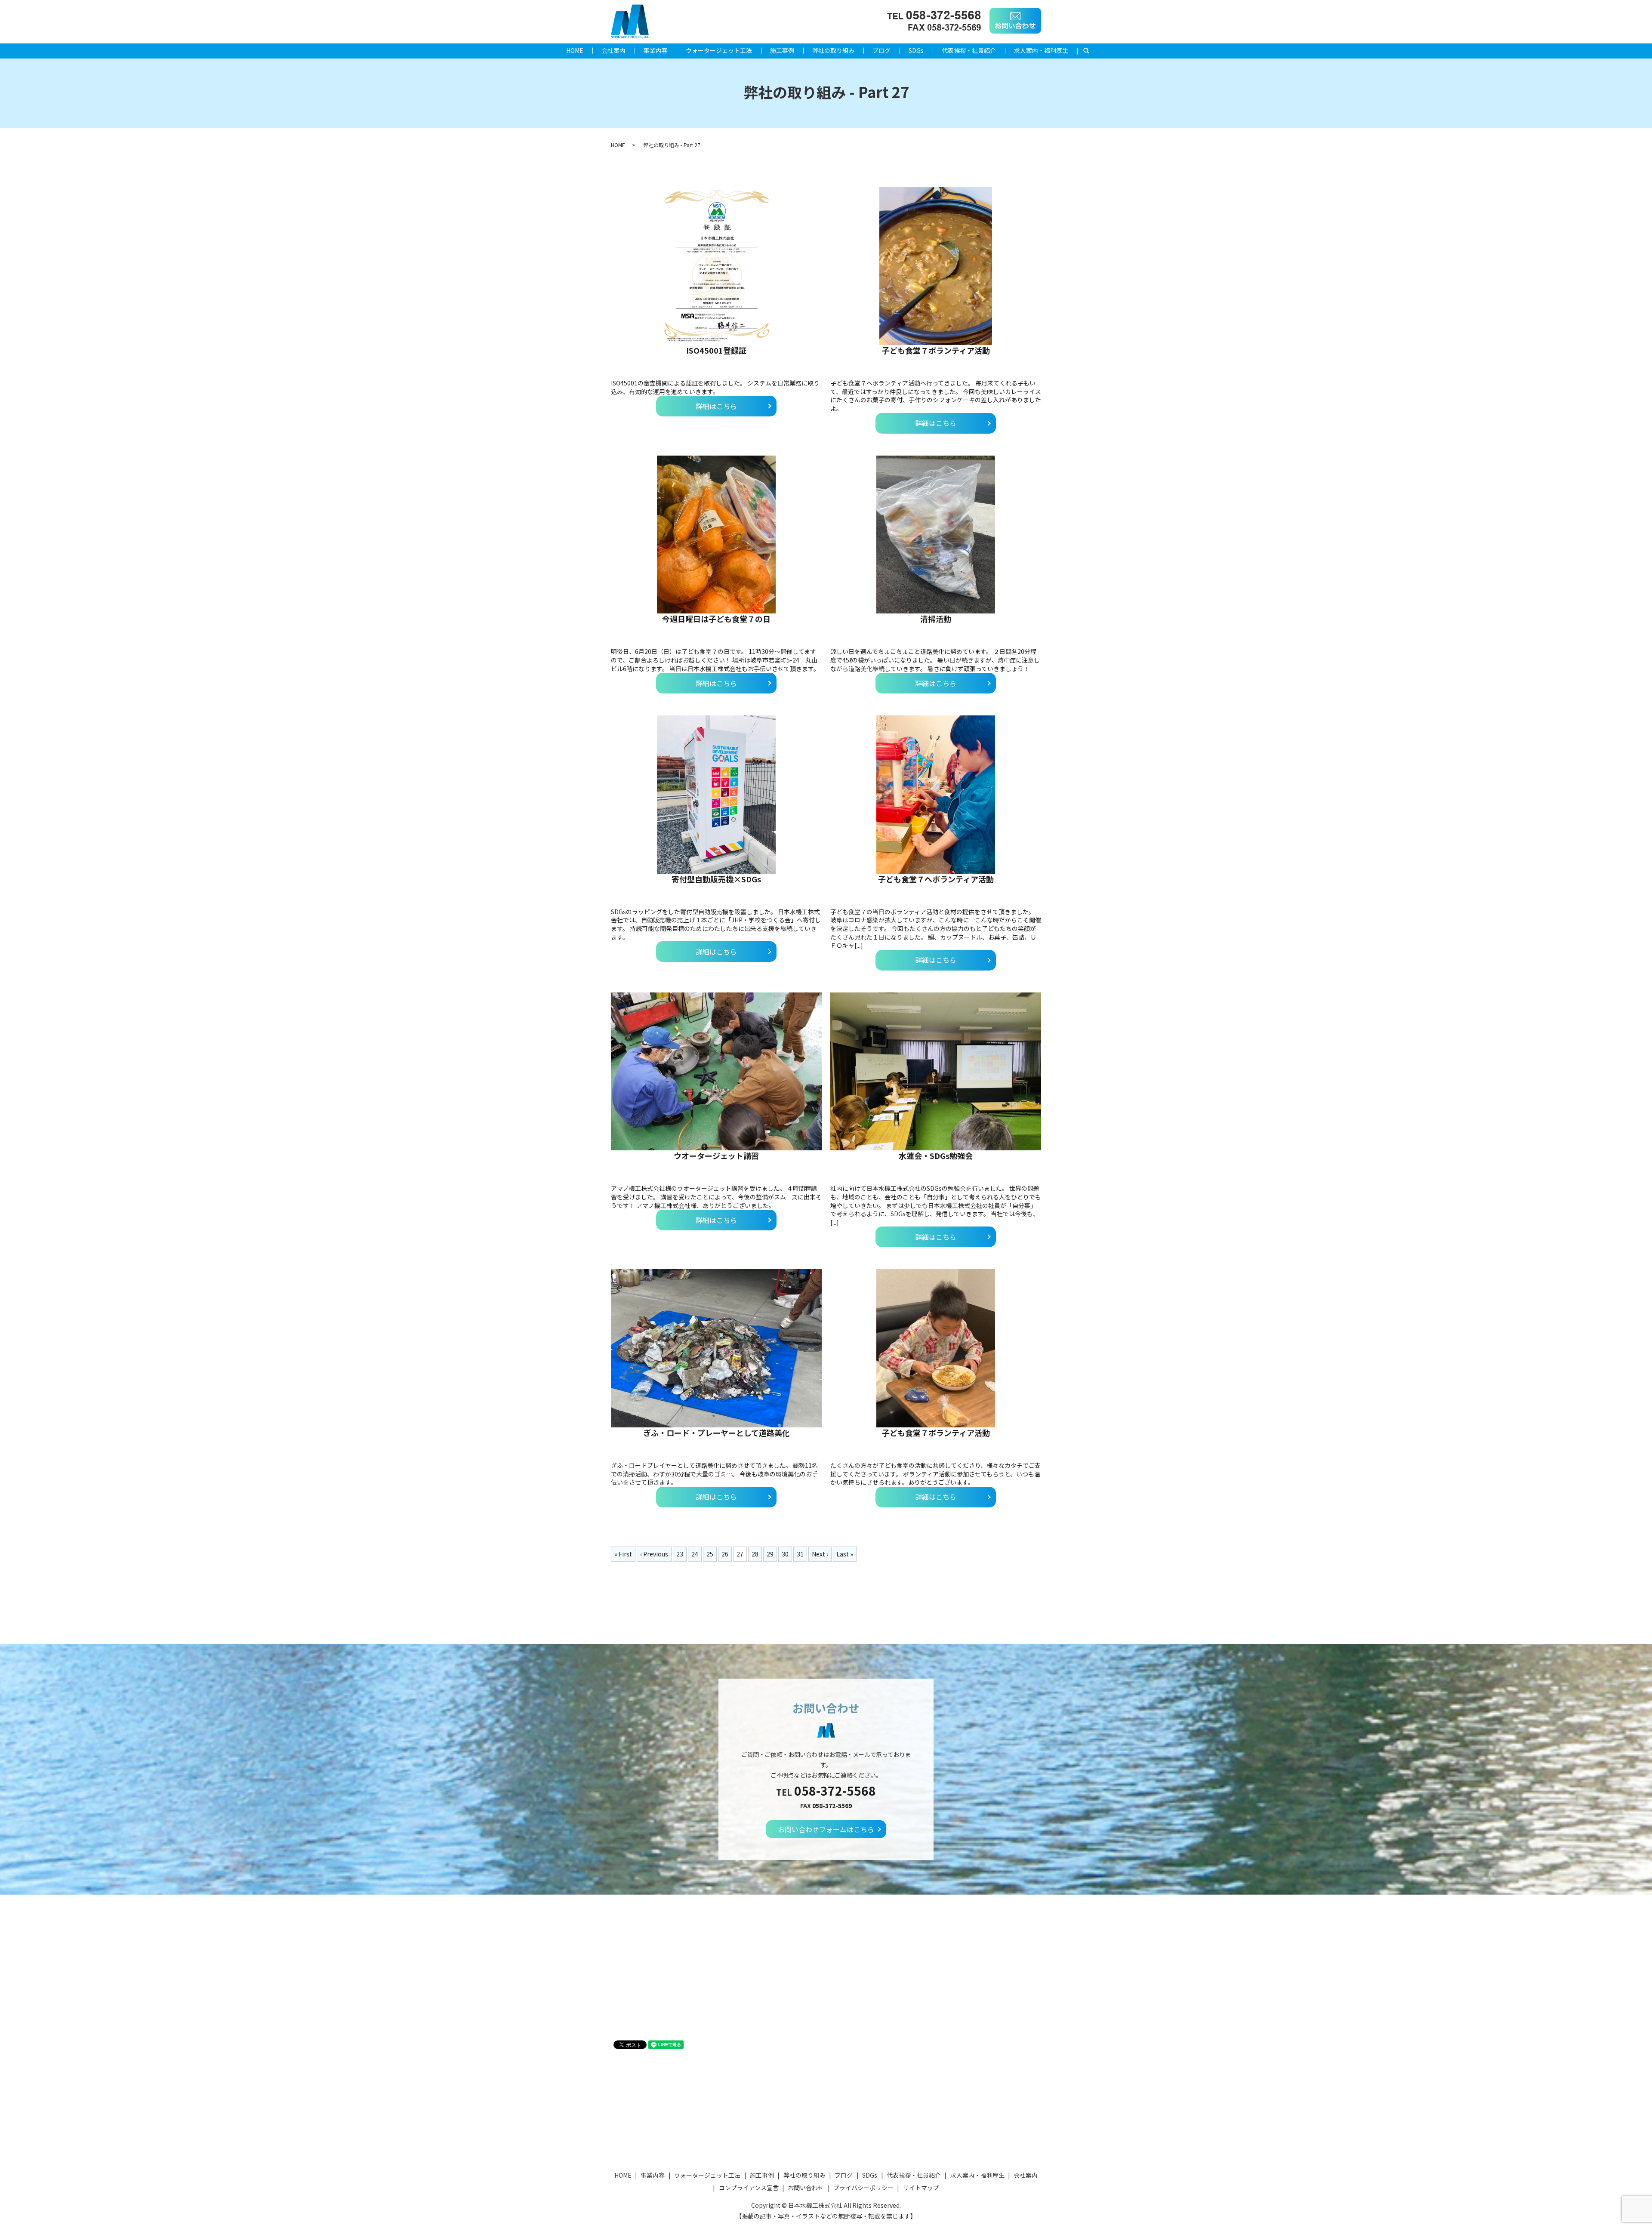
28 (755, 1554)
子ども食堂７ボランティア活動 (936, 350)
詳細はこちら (716, 406)
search (1091, 51)
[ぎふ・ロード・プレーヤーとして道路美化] (716, 1348)
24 (695, 1554)
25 (710, 1554)
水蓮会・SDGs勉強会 (936, 1156)
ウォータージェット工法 (719, 50)
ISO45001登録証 (716, 350)
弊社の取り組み (833, 50)
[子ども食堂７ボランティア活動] (936, 266)
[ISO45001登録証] (716, 266)
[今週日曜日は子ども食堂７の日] (716, 535)
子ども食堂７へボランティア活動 (936, 879)
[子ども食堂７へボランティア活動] (936, 795)
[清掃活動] (936, 535)
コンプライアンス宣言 (749, 2188)
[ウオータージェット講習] (716, 1072)
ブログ (881, 50)
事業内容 (656, 50)
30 (785, 1554)
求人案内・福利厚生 (1041, 50)
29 (770, 1554)
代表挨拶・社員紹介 (969, 50)
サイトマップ (921, 2188)
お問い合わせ (806, 2188)
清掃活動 (936, 619)
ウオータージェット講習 (716, 1156)
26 (725, 1554)
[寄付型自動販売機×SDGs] (716, 795)
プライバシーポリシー (863, 2188)
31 (800, 1554)
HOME (575, 50)
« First (623, 1554)
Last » (845, 1554)
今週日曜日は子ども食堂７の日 (716, 619)
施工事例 (782, 50)
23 (680, 1554)
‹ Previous (654, 1554)
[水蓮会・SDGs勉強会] (936, 1072)
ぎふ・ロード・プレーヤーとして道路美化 (717, 1433)
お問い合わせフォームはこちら (826, 1829)
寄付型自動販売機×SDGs (716, 879)
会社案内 (613, 50)
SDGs (916, 50)
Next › (820, 1554)
